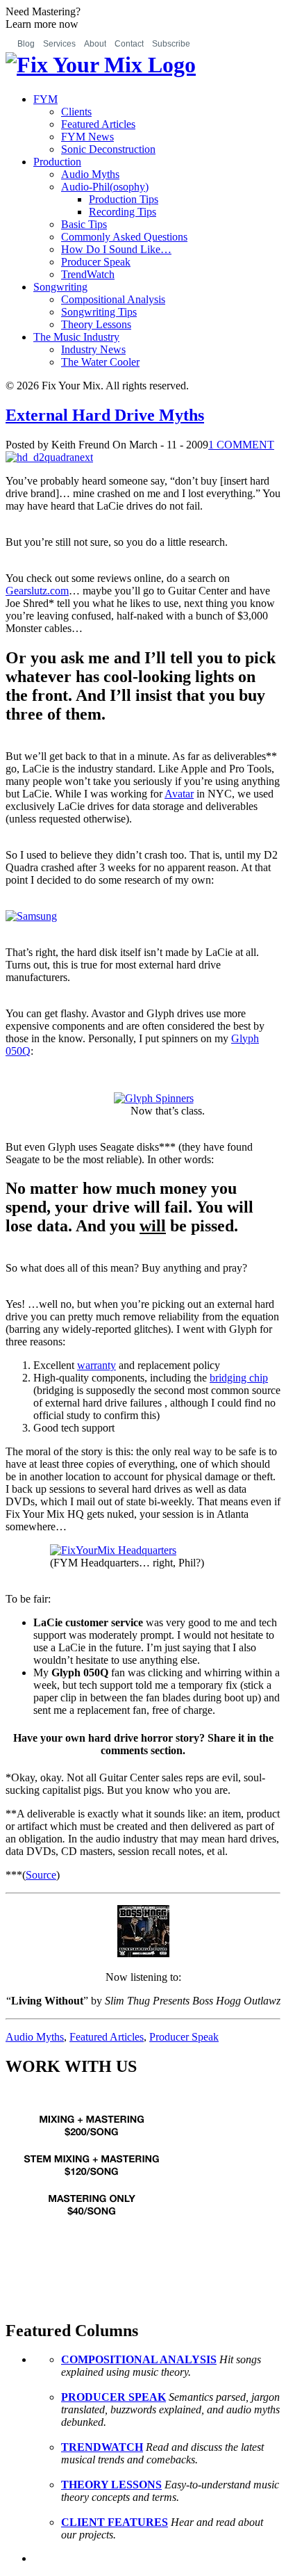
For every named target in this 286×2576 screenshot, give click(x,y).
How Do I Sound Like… (116, 249)
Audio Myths (90, 174)
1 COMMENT (241, 445)
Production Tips (124, 199)
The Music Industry (76, 337)
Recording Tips (123, 212)
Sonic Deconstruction (108, 149)
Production (57, 162)
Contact (129, 44)
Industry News (93, 349)
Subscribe (171, 44)
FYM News (87, 137)
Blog (26, 44)
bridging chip (239, 1378)
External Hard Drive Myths (105, 415)
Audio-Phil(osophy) (105, 187)
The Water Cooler (100, 362)
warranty (96, 1365)
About (95, 44)
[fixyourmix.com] (92, 2238)
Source (41, 1875)
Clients (76, 112)
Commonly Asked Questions (124, 237)
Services (59, 44)
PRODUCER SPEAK (113, 2397)
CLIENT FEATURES (115, 2522)
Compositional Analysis (113, 299)
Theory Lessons (96, 324)
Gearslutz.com (37, 591)
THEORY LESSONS (111, 2485)
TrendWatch (88, 274)
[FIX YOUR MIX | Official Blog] (101, 65)
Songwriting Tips (99, 312)
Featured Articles (98, 124)
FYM (45, 99)
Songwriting (60, 287)
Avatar (179, 794)
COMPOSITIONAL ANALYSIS (139, 2359)
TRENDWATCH (102, 2447)
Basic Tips (84, 224)
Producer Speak (96, 262)
